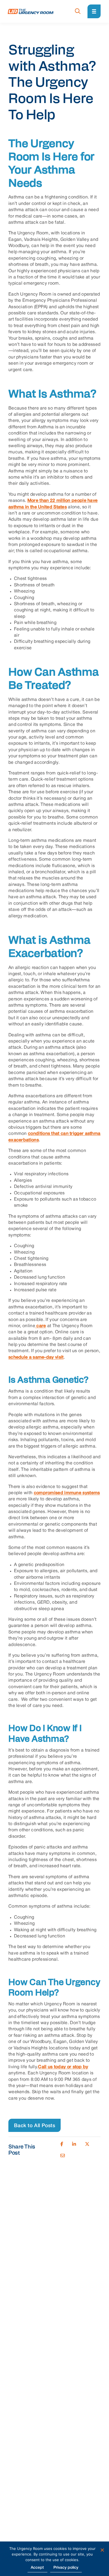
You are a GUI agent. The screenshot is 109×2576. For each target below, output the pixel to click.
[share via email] (63, 2156)
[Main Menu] (94, 11)
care (41, 1326)
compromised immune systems (67, 1493)
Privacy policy (66, 2568)
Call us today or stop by (63, 2067)
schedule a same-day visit (36, 1357)
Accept (37, 2568)
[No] (102, 2550)
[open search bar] (78, 12)
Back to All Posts (35, 2126)
